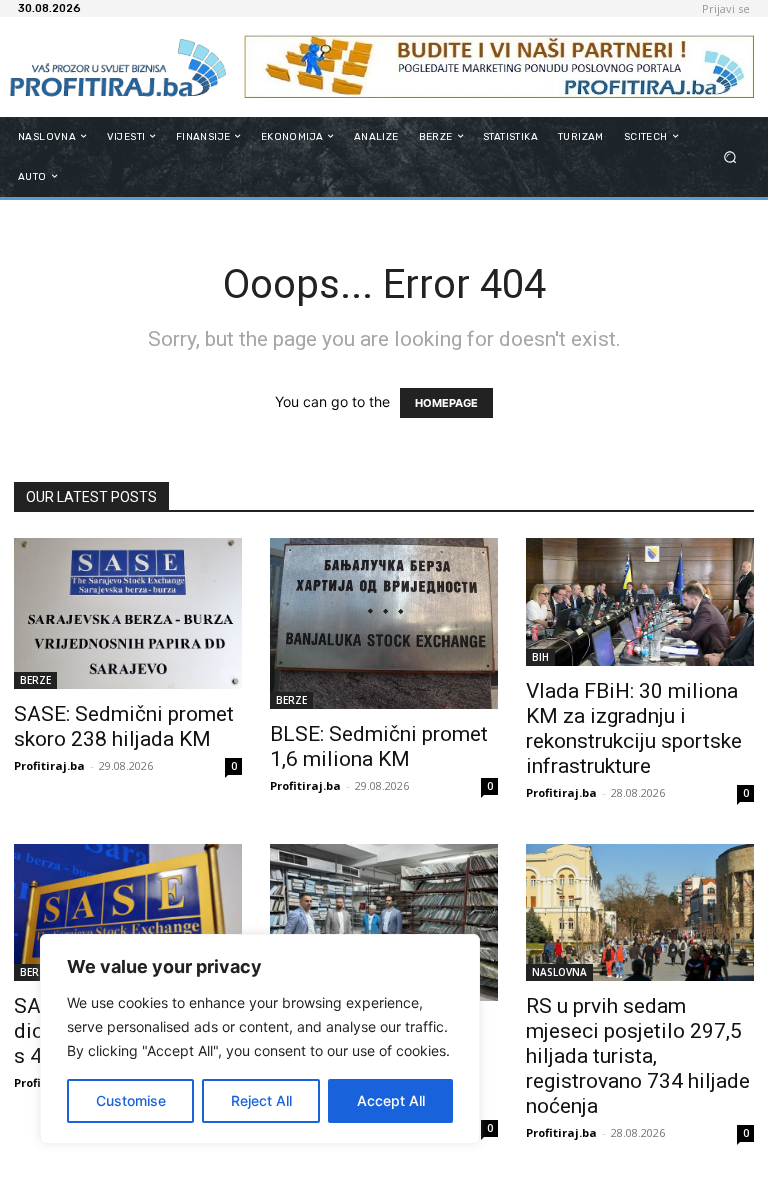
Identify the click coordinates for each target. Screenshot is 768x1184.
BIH (540, 657)
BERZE (35, 680)
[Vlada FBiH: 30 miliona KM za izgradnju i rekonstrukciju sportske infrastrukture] (640, 602)
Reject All (261, 1100)
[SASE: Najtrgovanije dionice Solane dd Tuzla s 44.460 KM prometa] (128, 912)
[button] (730, 156)
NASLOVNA (559, 972)
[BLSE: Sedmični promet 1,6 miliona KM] (384, 623)
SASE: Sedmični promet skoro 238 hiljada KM (124, 726)
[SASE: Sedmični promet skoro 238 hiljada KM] (128, 613)
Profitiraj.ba (49, 765)
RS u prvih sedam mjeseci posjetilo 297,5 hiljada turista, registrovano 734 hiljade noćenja (638, 1056)
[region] (260, 1039)
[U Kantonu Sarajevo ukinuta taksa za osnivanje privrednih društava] (384, 922)
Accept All (391, 1100)
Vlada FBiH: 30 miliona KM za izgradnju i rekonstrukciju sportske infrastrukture (634, 728)
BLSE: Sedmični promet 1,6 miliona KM (379, 746)
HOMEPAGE (446, 403)
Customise (131, 1100)
